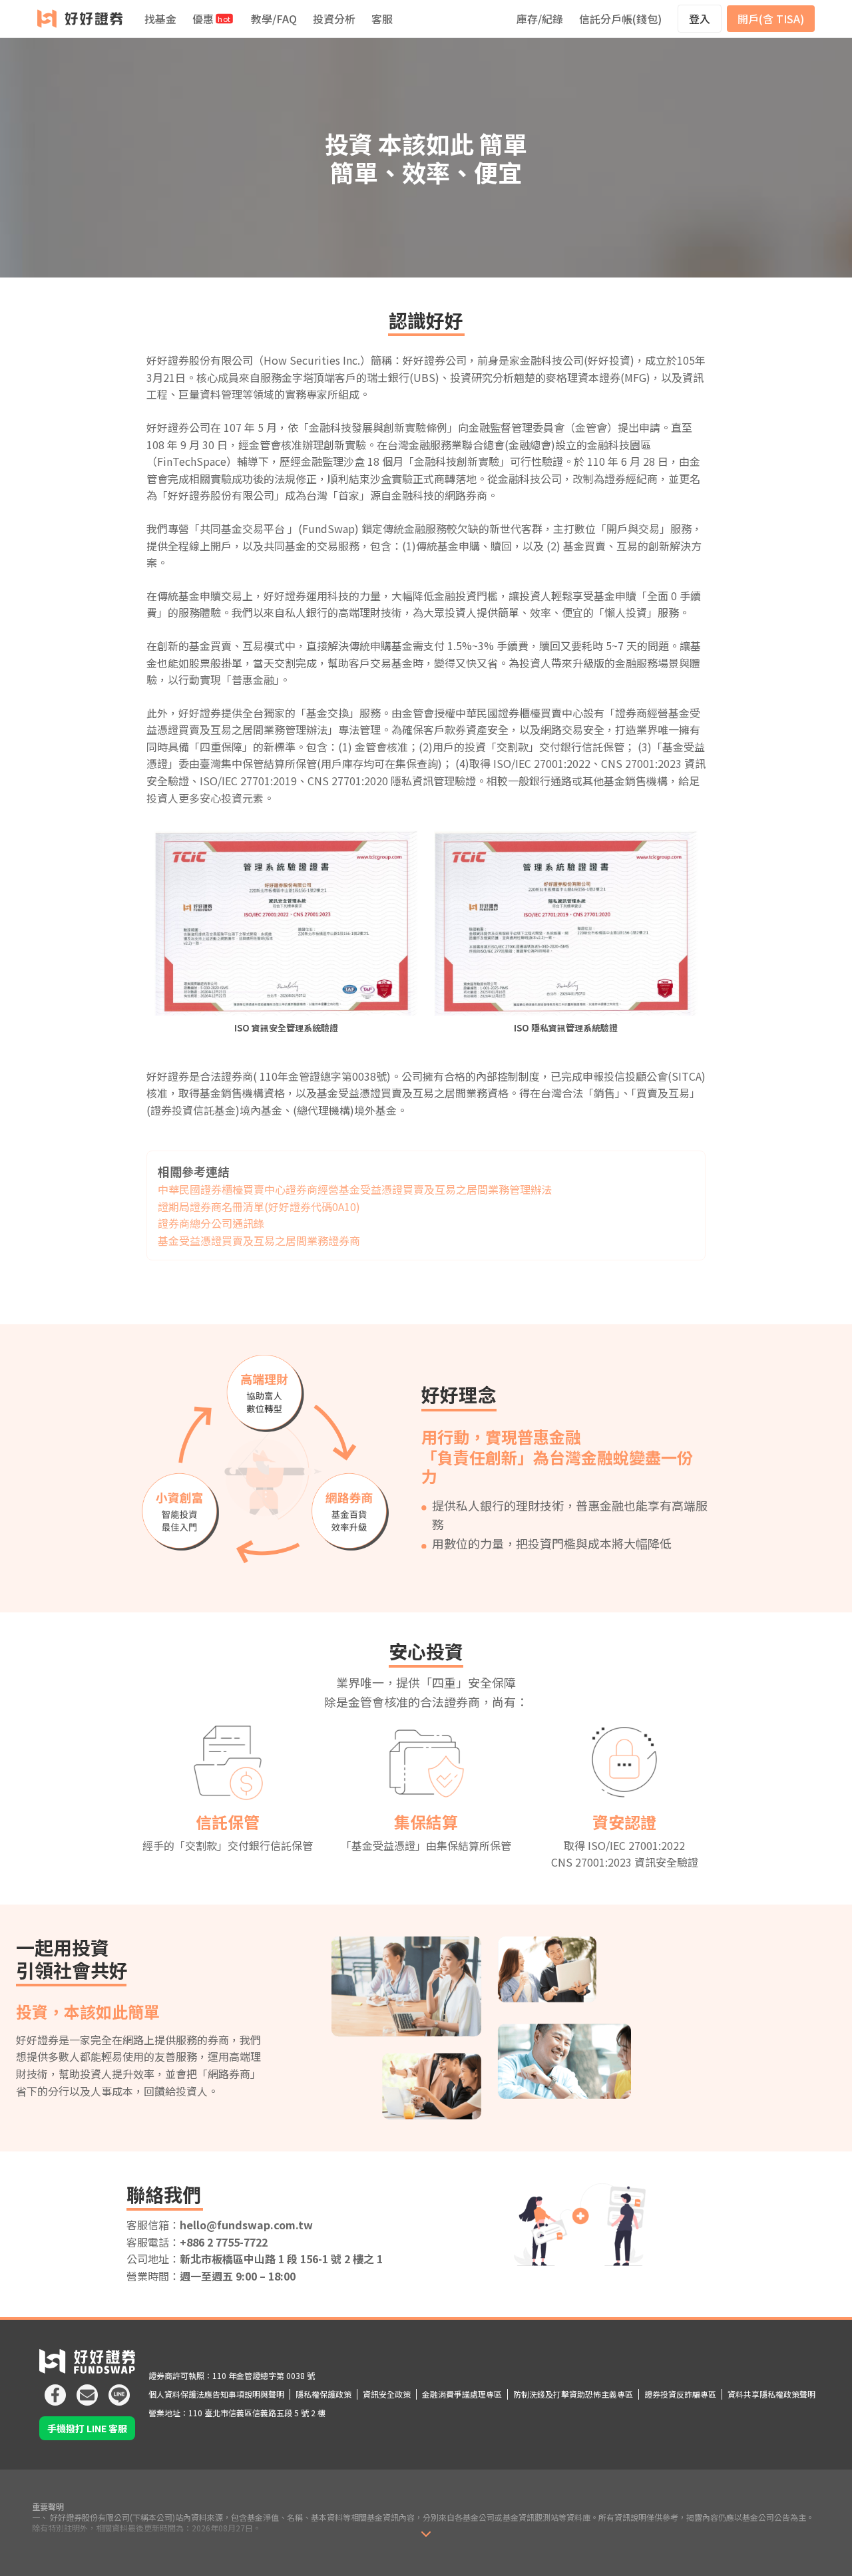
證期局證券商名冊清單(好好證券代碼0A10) (259, 1206)
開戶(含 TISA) (771, 19)
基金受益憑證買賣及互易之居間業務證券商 (259, 1240)
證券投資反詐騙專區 (680, 2394)
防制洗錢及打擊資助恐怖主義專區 (573, 2394)
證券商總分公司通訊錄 (211, 1223)
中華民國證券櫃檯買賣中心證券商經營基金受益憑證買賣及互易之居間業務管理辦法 (355, 1189)
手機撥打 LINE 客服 (87, 2428)
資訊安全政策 (387, 2394)
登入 (700, 19)
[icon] (55, 2390)
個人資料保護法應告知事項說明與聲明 (216, 2394)
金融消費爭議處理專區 (462, 2394)
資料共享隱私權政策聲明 (771, 2394)
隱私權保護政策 (323, 2394)
